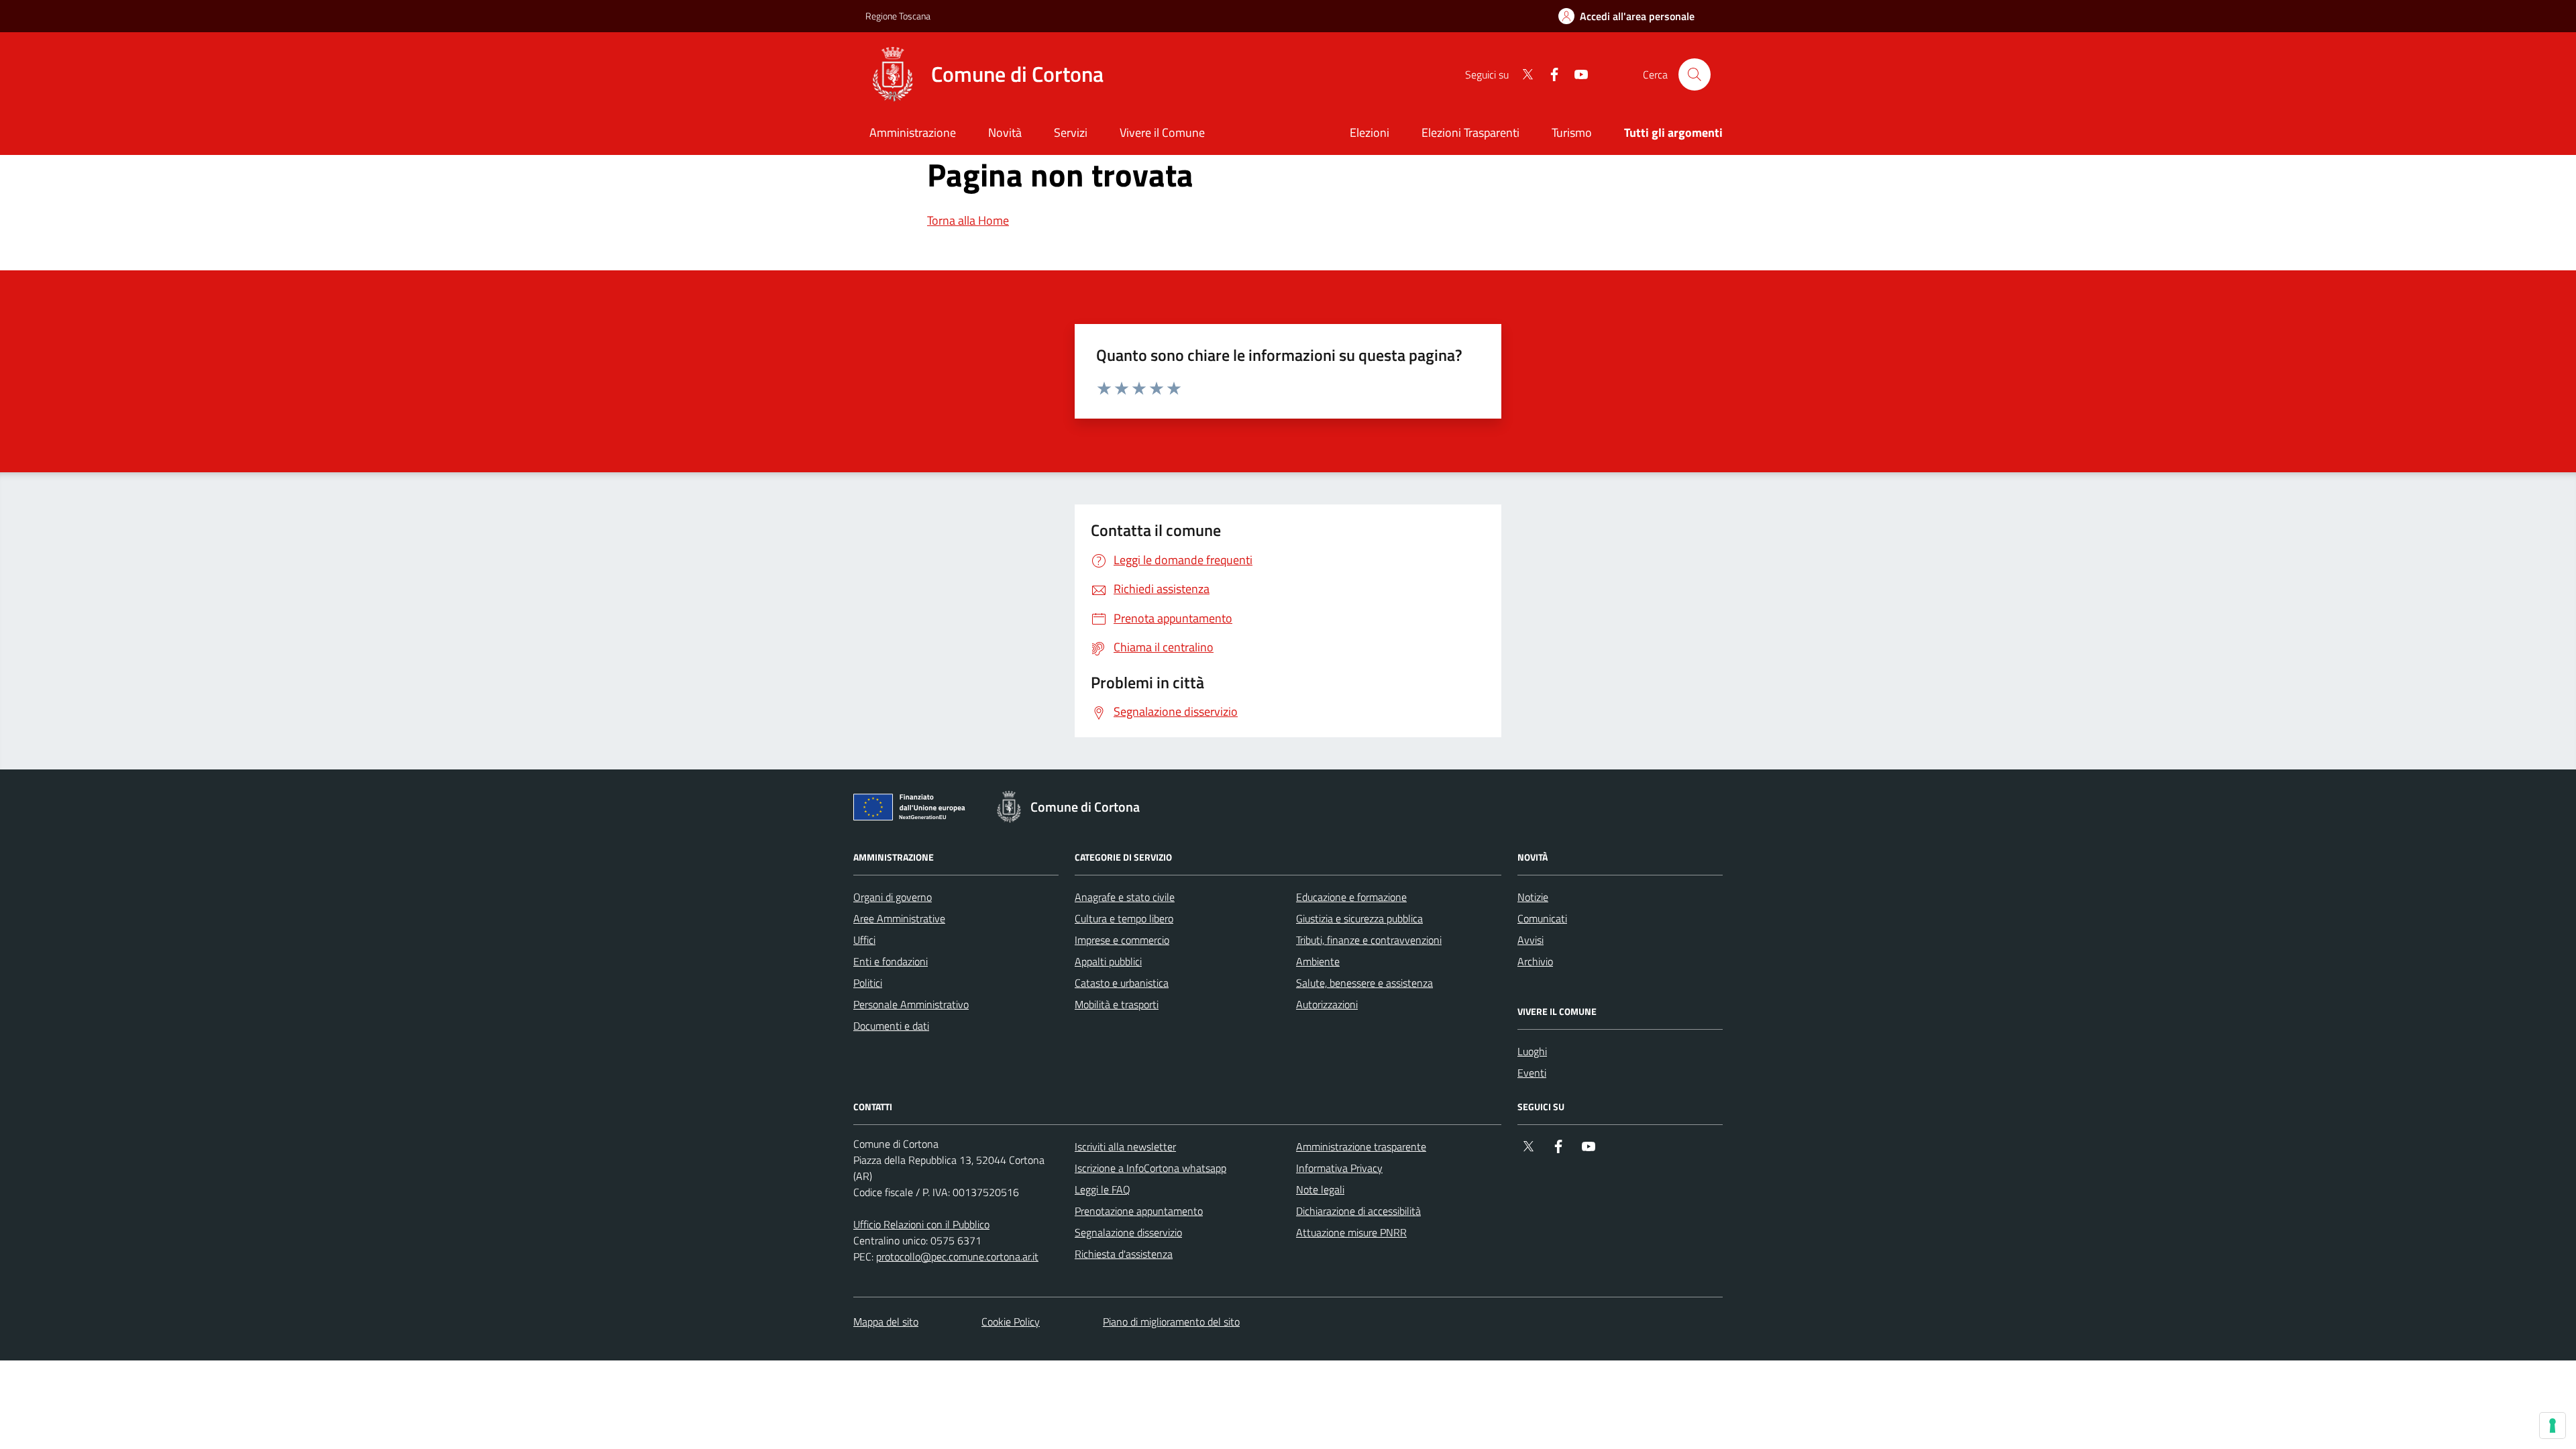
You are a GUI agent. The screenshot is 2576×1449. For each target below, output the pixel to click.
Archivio (1535, 961)
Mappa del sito (886, 1322)
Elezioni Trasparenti (1470, 132)
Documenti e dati (891, 1026)
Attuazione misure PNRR (1351, 1232)
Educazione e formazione (1351, 897)
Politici (868, 983)
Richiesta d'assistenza (1124, 1254)
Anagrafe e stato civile (1125, 897)
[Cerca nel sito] (1695, 74)
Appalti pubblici (1108, 961)
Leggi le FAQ (1103, 1189)
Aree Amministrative (899, 918)
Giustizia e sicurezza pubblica (1359, 918)
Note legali (1320, 1189)
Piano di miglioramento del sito (1171, 1322)
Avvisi (1531, 940)
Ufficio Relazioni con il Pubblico (921, 1224)
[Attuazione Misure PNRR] (913, 810)
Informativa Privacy (1339, 1168)
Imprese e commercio (1122, 940)
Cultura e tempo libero (1124, 918)
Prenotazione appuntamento (1139, 1211)
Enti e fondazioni (891, 961)
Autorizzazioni (1327, 1004)
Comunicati (1542, 918)
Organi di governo (893, 897)
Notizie (1533, 897)
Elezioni (1370, 132)
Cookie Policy (1011, 1322)
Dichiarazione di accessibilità (1358, 1211)
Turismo (1572, 132)
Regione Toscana (898, 16)
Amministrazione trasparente (1361, 1146)
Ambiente (1318, 961)
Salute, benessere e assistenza (1364, 983)
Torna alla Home (968, 220)
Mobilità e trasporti (1117, 1004)
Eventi (1532, 1073)
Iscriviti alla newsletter (1125, 1146)
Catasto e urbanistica (1122, 983)
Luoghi (1532, 1051)
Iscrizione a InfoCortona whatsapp (1150, 1168)
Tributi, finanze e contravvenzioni (1369, 940)
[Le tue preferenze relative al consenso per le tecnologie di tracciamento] (2553, 1426)
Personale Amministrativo (911, 1004)
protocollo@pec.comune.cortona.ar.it (957, 1256)
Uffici (864, 940)
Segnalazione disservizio (1128, 1232)
